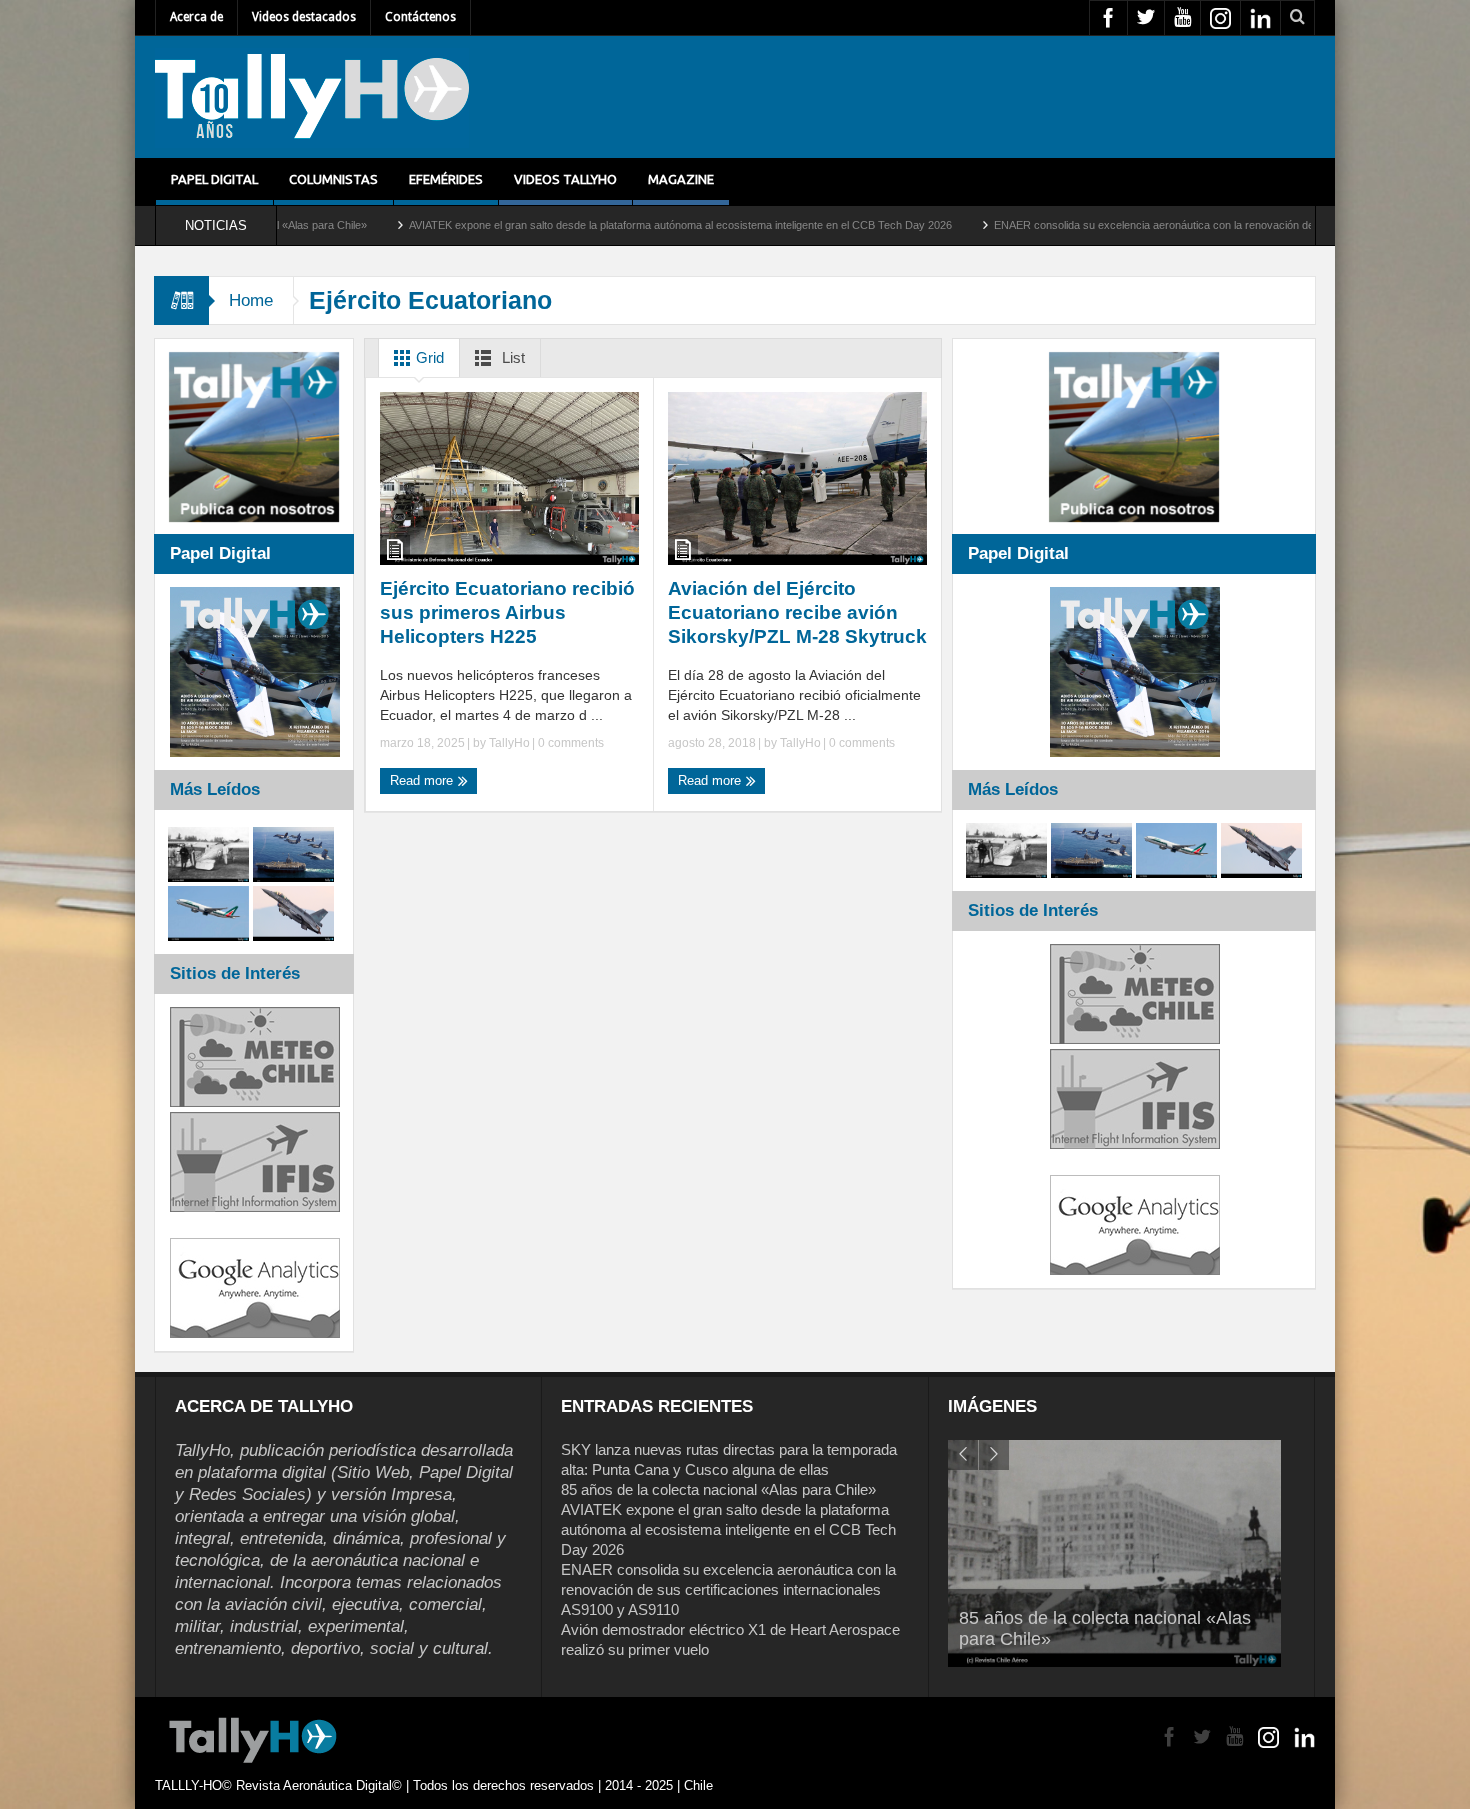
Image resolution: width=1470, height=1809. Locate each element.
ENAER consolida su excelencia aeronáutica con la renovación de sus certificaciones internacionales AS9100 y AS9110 (1168, 225)
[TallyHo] (312, 97)
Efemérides (446, 179)
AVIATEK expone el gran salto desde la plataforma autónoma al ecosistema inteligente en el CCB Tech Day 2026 (565, 225)
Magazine (681, 179)
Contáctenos (420, 17)
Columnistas (333, 179)
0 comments (569, 743)
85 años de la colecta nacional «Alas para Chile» (718, 1489)
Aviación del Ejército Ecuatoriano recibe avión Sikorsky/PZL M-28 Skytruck (797, 612)
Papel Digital (214, 179)
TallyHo (509, 743)
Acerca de (196, 17)
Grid (428, 357)
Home (251, 300)
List (511, 357)
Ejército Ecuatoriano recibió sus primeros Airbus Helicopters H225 (507, 612)
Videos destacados (304, 17)
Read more (423, 780)
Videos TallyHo (565, 179)
